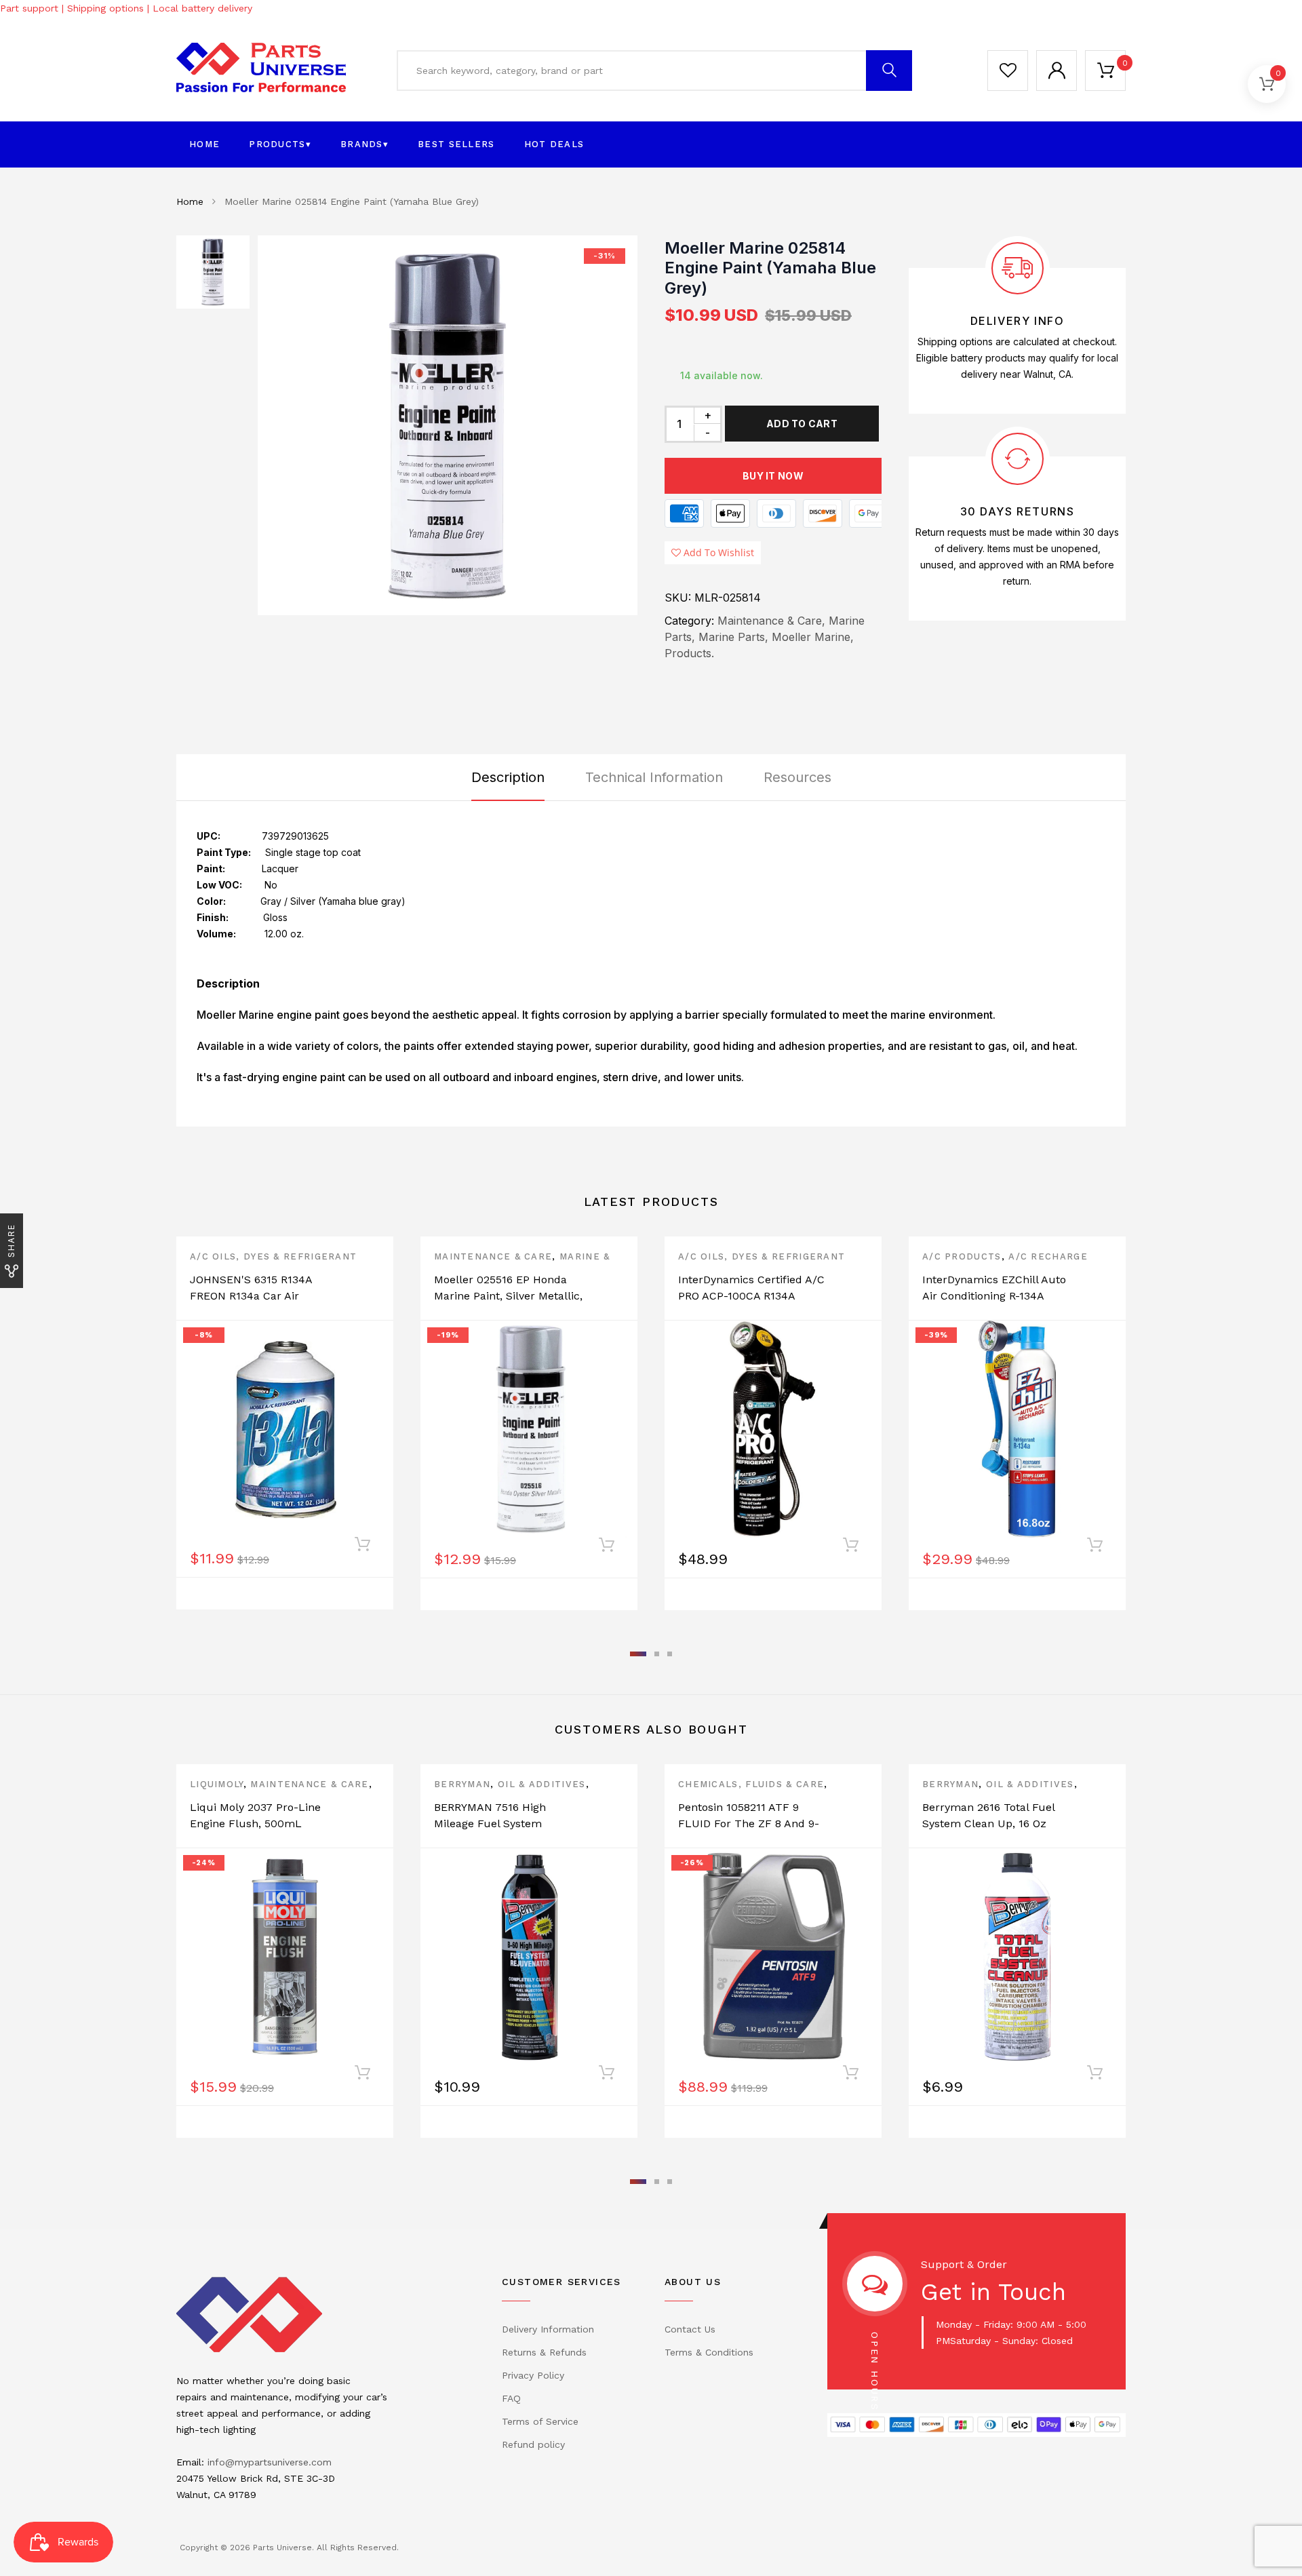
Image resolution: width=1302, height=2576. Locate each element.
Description (508, 777)
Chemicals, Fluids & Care (751, 1784)
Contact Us (690, 2329)
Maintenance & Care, (771, 621)
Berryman (462, 1784)
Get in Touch (993, 2292)
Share (11, 1241)
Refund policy (533, 2444)
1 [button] (638, 1654)
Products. (689, 653)
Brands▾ (364, 144)
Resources (797, 777)
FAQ (511, 2398)
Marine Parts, (733, 637)
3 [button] (670, 1654)
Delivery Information (548, 2329)
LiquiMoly (217, 1784)
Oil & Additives (542, 1784)
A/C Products (962, 1256)
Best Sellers (456, 144)
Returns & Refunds (544, 2352)
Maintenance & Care (493, 1256)
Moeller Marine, (813, 637)
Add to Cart (802, 424)
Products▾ (280, 144)
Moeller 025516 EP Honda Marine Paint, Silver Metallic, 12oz (508, 1296)
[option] (448, 425)
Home (204, 144)
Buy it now (773, 476)
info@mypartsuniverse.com (270, 2462)
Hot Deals (554, 144)
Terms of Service (540, 2421)
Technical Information (654, 777)
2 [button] (657, 1654)
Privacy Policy (533, 2375)
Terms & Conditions (709, 2352)
